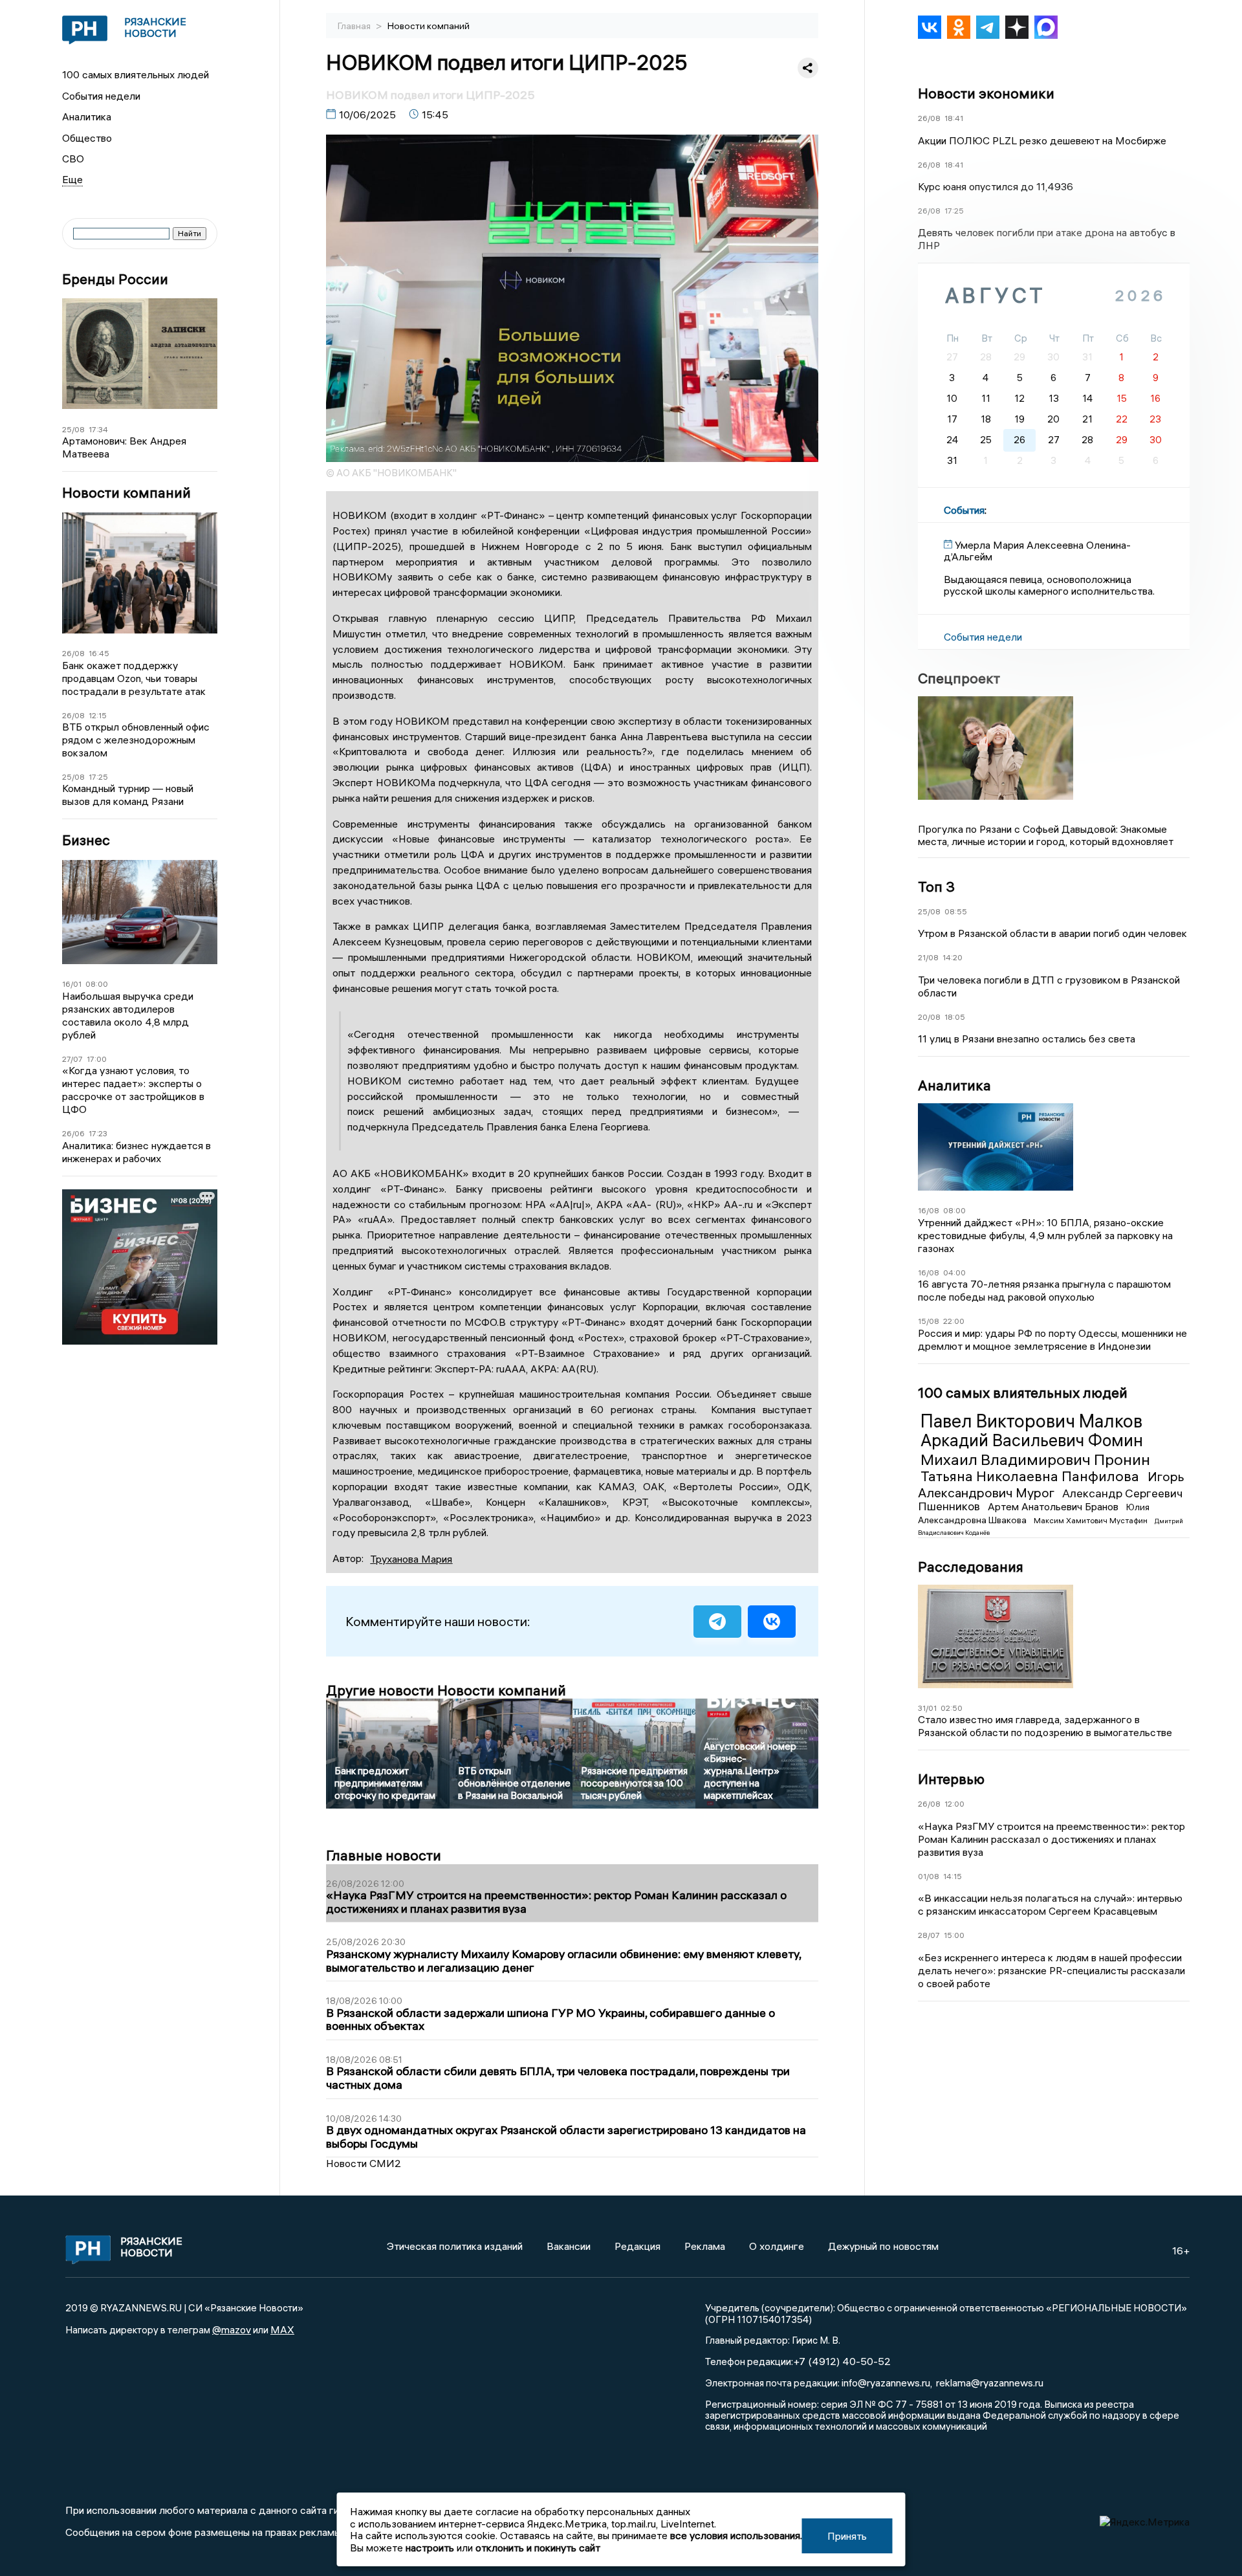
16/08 (929, 1210)
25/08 (73, 429)
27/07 (72, 1059)
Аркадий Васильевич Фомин (1032, 1440)
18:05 (955, 1017)
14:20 (953, 957)
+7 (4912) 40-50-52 (842, 2361)
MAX (282, 2329)
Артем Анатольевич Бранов (1054, 1506)
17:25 (98, 777)
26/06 (73, 1133)
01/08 (929, 1876)
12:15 (98, 715)
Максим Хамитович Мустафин (1092, 1520)
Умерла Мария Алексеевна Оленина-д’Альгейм (1037, 551)
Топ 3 (936, 886)
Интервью (951, 1779)
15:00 (954, 1935)
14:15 (953, 1876)
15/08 (929, 1321)
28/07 (929, 1935)
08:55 (956, 911)
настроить (430, 2548)
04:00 (954, 1272)
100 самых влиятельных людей (136, 74)
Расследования (971, 1567)
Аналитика (87, 116)
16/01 (72, 984)
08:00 (97, 984)
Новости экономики (986, 93)
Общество (87, 138)
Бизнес (86, 840)
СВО (73, 159)
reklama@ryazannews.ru (990, 2383)
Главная (355, 26)
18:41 (954, 118)
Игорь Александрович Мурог (1051, 1484)
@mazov (232, 2329)
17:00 (97, 1059)
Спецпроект (959, 678)
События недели (101, 96)
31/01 (927, 1708)
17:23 (98, 1133)
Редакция (637, 2246)
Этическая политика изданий (455, 2246)
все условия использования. (736, 2535)
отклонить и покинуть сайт (538, 2548)
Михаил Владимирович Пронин (1035, 1459)
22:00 (954, 1321)
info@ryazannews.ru (886, 2383)
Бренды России (115, 279)
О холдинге (777, 2246)
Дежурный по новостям (883, 2246)
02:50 (952, 1708)
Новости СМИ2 (364, 2163)
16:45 (99, 653)
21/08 (928, 957)
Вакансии (569, 2246)
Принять (847, 2536)
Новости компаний (126, 493)
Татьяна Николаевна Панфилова (1031, 1476)
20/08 (929, 1017)
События (964, 510)
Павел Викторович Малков (1031, 1421)
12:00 (954, 1804)
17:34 (98, 429)
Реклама (705, 2246)
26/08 (73, 653)
